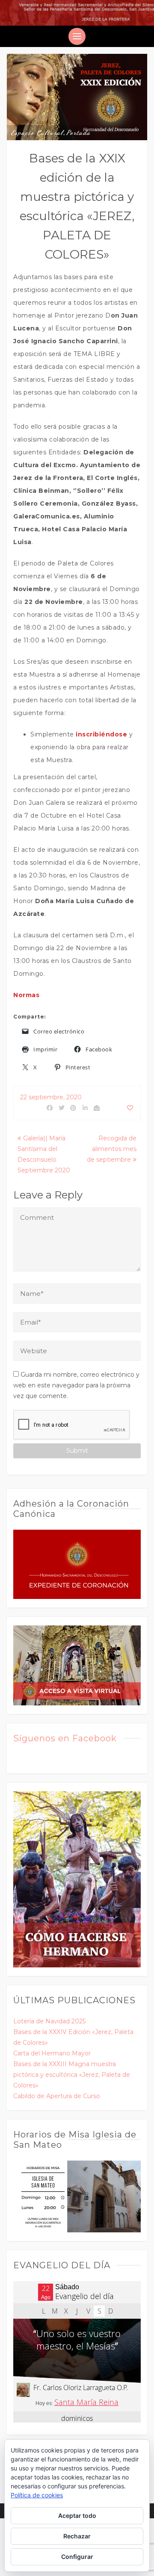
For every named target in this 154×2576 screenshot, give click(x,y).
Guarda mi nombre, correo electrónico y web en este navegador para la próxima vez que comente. (76, 1385)
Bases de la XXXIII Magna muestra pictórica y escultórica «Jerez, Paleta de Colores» (72, 2075)
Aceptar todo (77, 2516)
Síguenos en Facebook (65, 1738)
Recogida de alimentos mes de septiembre (112, 1149)
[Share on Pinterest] (74, 1108)
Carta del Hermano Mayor (52, 2053)
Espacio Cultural (37, 132)
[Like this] (130, 1108)
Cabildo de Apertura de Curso (57, 2096)
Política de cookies (37, 2495)
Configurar (77, 2557)
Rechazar (77, 2536)
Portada (78, 132)
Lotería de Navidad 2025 (49, 2021)
